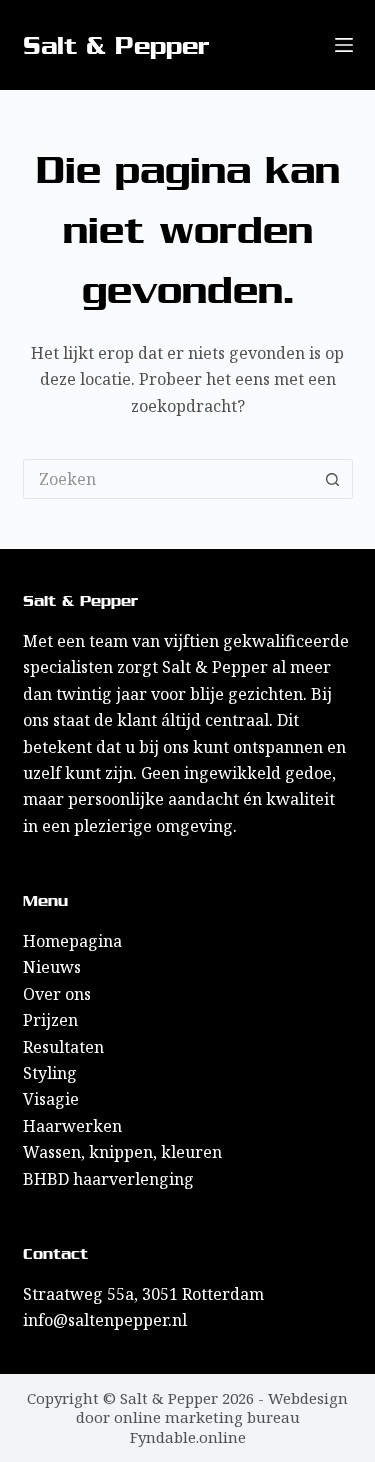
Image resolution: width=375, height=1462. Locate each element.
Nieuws (52, 967)
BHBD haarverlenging (108, 1179)
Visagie (51, 1099)
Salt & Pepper (116, 45)
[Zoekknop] (333, 479)
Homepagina (72, 941)
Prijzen (50, 1020)
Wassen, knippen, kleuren (122, 1152)
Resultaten (63, 1047)
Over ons (57, 994)
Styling (50, 1073)
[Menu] (344, 45)
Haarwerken (72, 1126)
